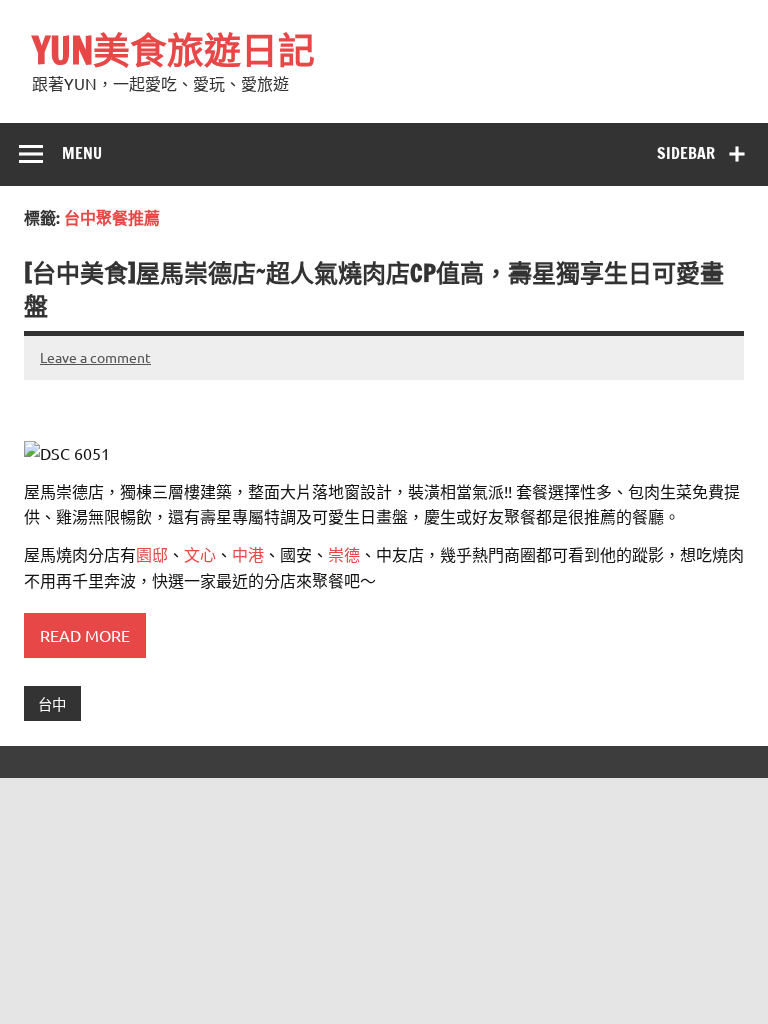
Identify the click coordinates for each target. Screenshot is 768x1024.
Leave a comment (95, 357)
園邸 (152, 554)
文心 (200, 554)
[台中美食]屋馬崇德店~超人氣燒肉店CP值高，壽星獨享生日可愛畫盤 (374, 290)
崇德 (344, 554)
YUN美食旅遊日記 (173, 50)
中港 (248, 554)
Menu (82, 153)
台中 (52, 704)
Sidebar (686, 153)
